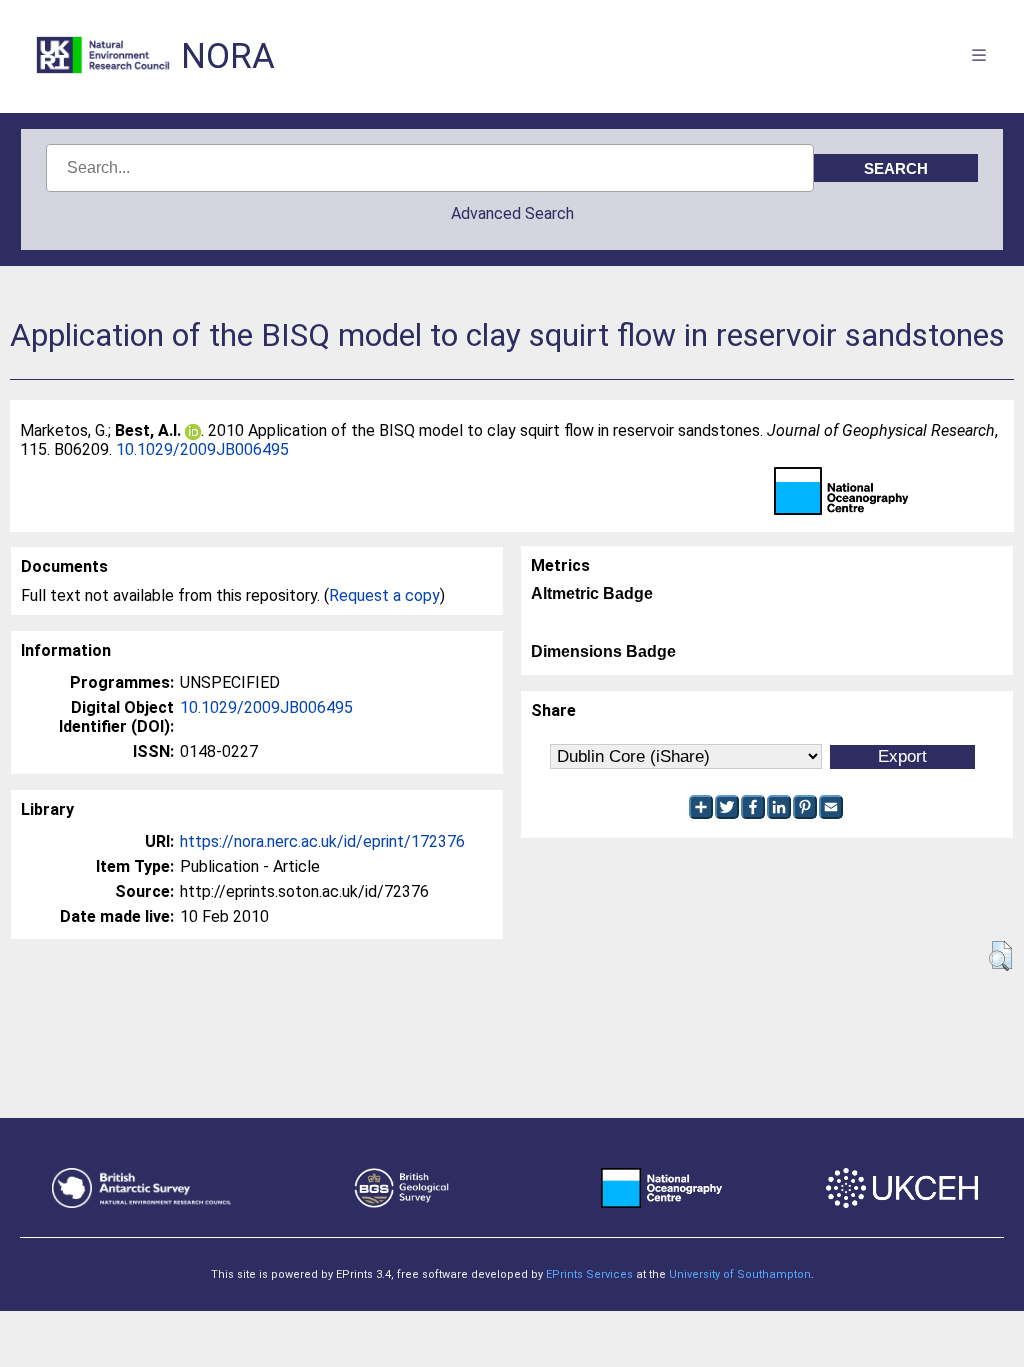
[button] (1000, 956)
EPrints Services (589, 1274)
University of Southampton (740, 1274)
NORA (228, 56)
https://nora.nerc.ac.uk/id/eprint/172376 (322, 841)
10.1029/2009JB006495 (202, 449)
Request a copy (384, 595)
